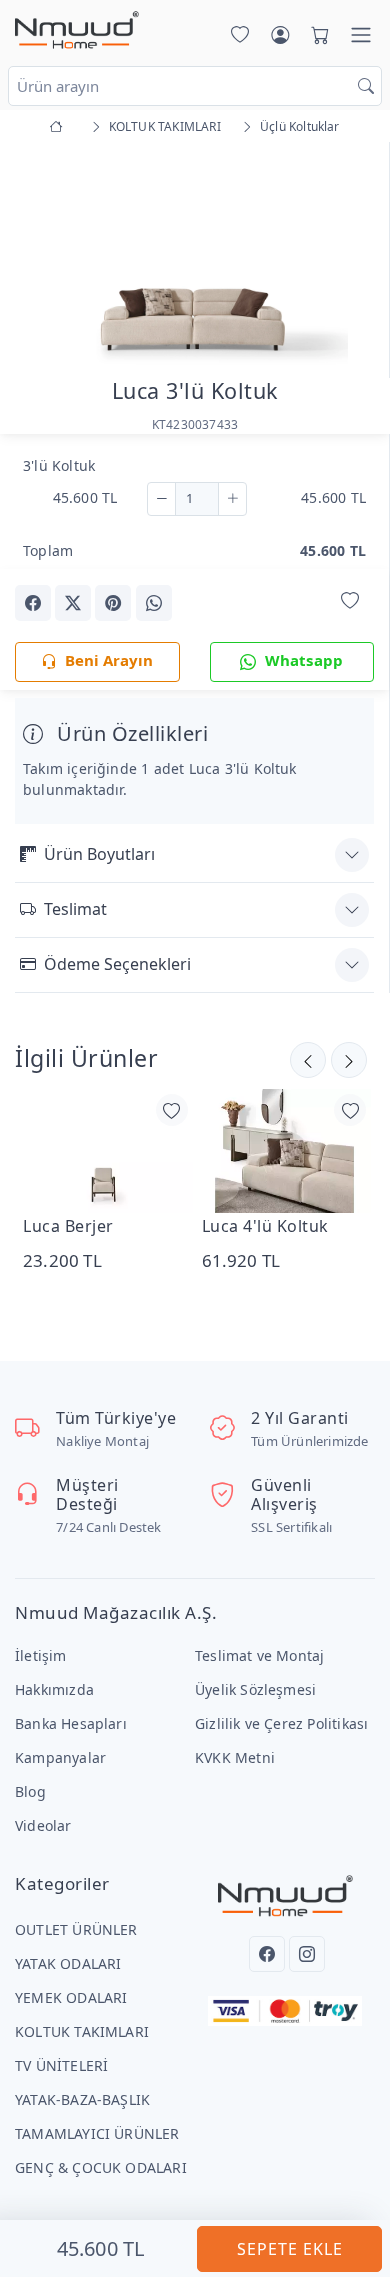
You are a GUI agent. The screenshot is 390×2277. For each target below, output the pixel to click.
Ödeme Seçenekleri (117, 964)
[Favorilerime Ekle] (350, 601)
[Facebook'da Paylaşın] (33, 603)
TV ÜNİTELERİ (61, 2065)
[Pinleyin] (113, 603)
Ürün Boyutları (99, 854)
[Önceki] (349, 1060)
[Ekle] (232, 499)
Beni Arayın (109, 660)
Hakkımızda (54, 1689)
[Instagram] (307, 1954)
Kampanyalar (60, 1757)
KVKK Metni (235, 1757)
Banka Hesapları (71, 1723)
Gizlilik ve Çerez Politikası (281, 1723)
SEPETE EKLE (290, 2249)
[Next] (349, 259)
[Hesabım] (280, 35)
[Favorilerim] (236, 35)
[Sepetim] (316, 35)
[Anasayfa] (59, 126)
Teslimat (75, 909)
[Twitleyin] (73, 603)
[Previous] (40, 259)
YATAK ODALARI (68, 1963)
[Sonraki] (308, 1060)
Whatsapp (304, 660)
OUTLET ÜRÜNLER (76, 1929)
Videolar (43, 1825)
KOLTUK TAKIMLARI (82, 2031)
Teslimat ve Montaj (259, 1655)
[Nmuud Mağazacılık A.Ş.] (77, 31)
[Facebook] (267, 1954)
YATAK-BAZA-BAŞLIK (82, 2099)
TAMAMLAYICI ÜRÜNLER (97, 2133)
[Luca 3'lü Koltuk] (194, 254)
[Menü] (361, 35)
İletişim (41, 1655)
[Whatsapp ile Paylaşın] (154, 603)
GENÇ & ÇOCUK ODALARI (101, 2167)
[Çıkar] (161, 499)
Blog (30, 1791)
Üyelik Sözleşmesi (255, 1689)
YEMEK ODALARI (71, 1997)
